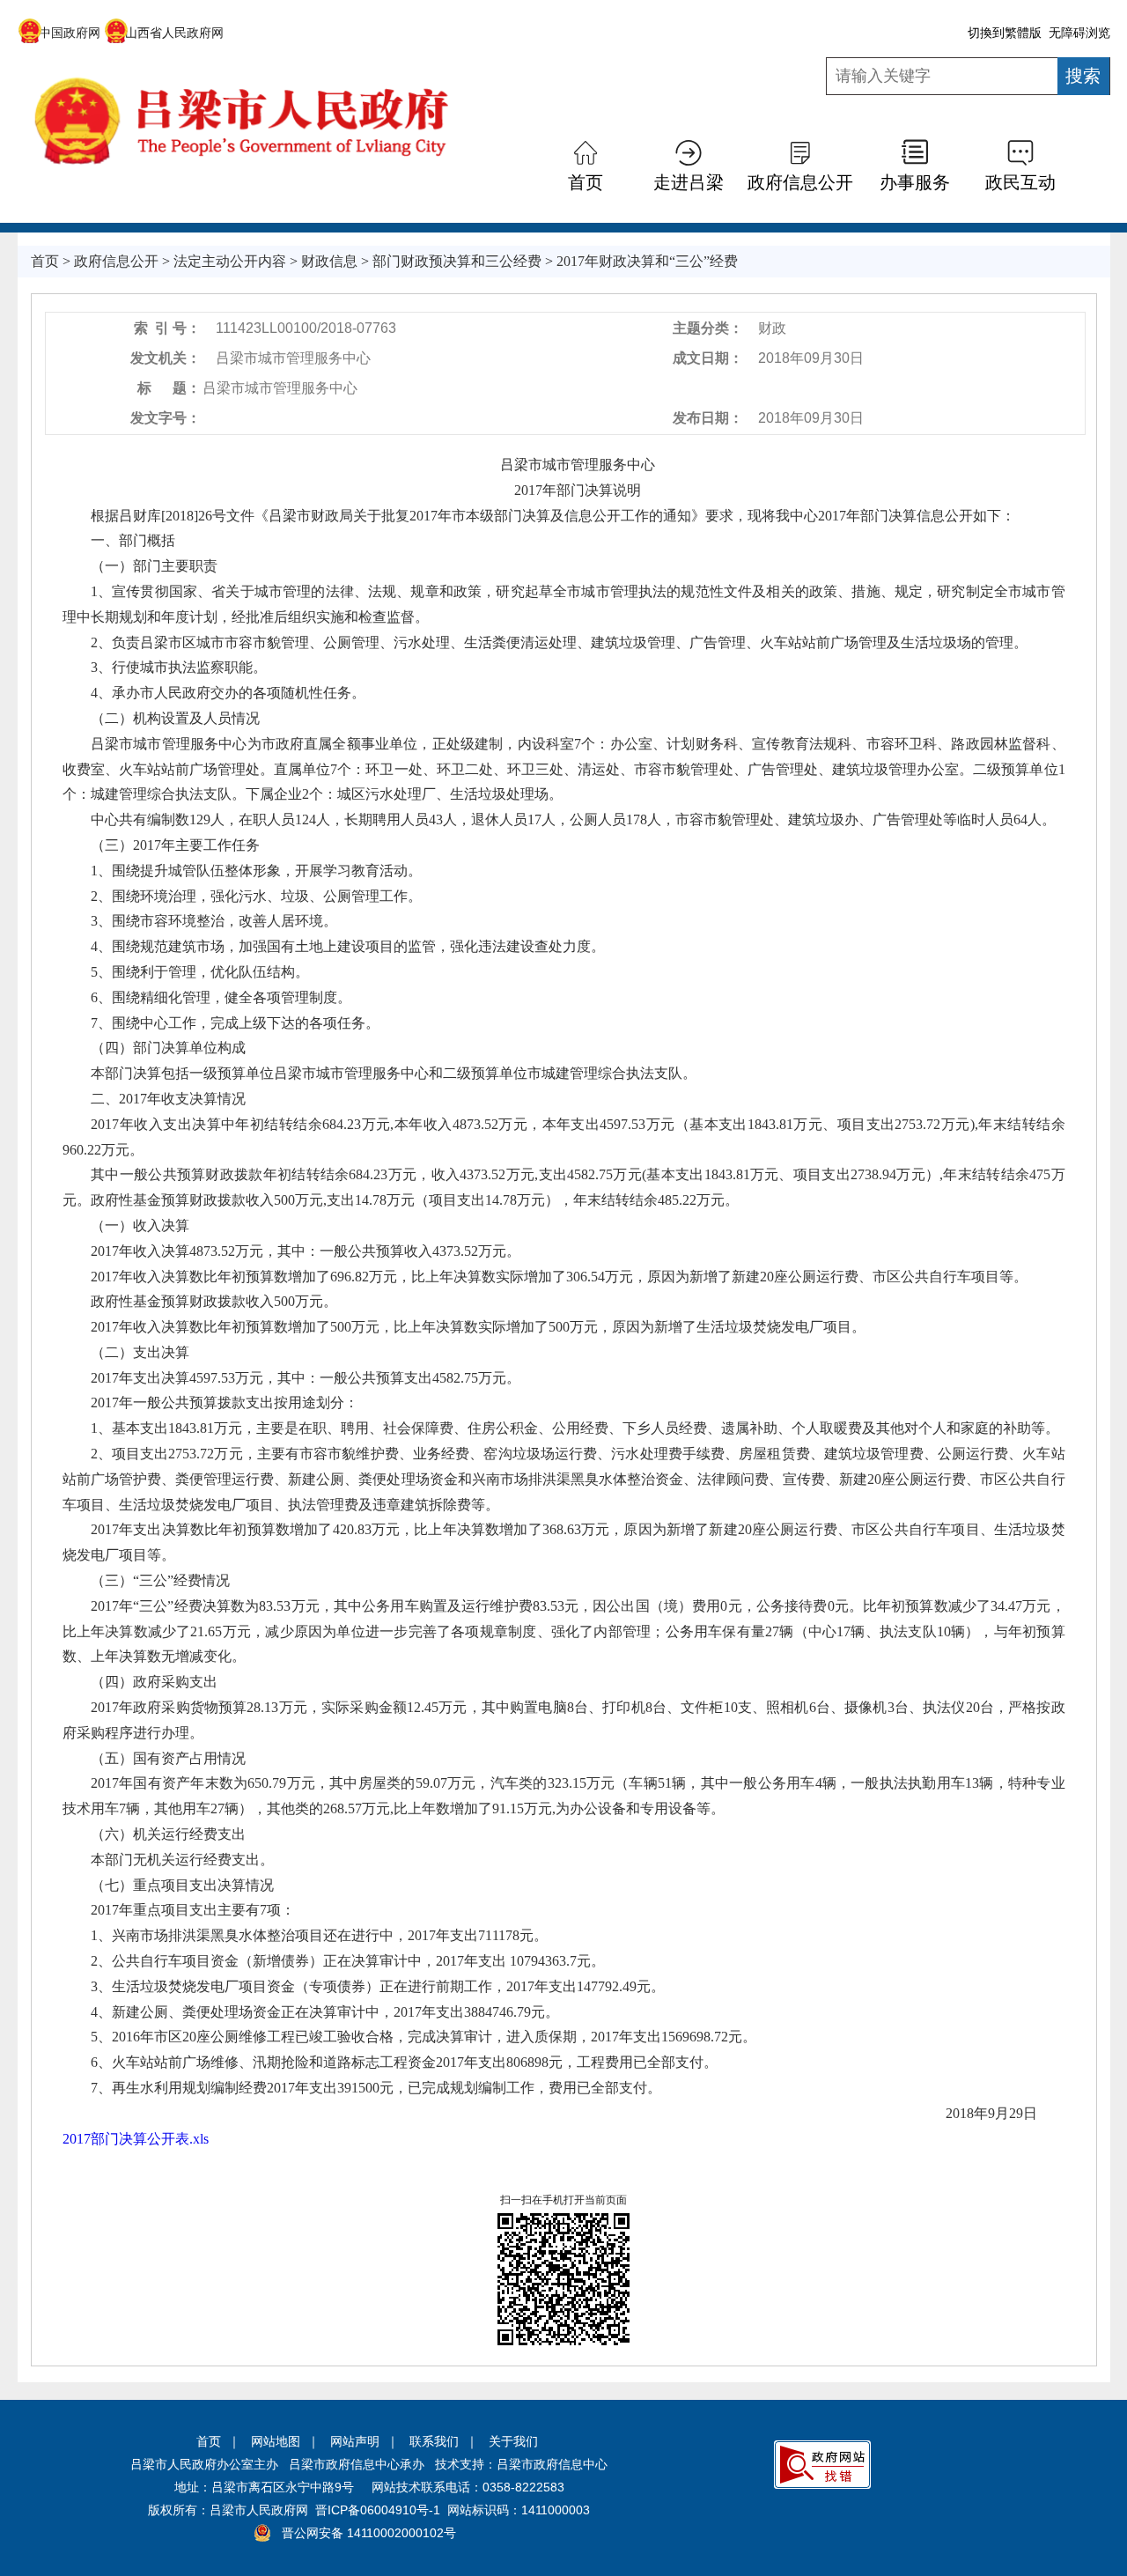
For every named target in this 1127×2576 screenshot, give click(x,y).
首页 (209, 2441)
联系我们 (434, 2441)
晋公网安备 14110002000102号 (369, 2533)
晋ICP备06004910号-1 (378, 2510)
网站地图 (276, 2441)
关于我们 (513, 2441)
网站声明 (355, 2441)
